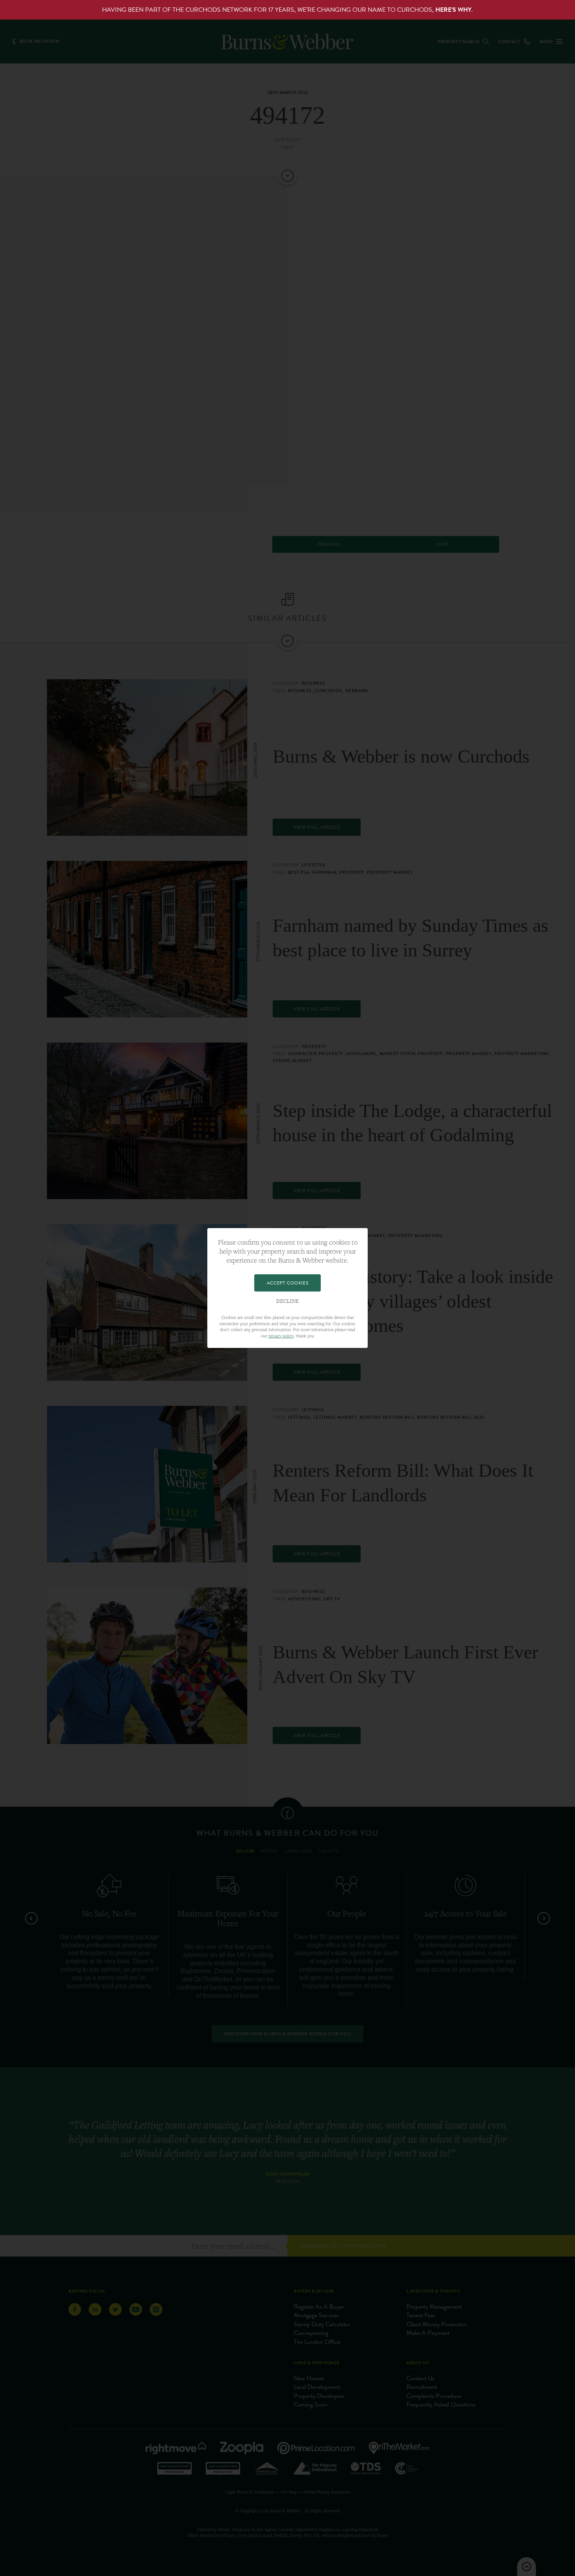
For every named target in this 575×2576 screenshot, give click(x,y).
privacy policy (281, 1336)
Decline (287, 1301)
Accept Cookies (287, 1283)
